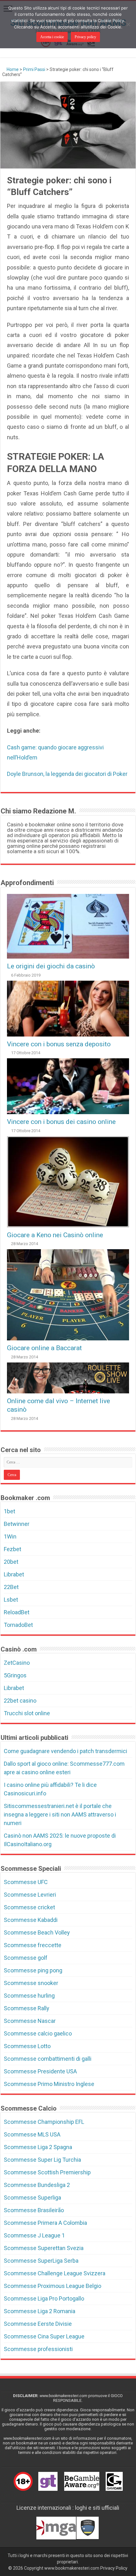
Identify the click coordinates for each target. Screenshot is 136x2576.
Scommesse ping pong (33, 1970)
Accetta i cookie (52, 37)
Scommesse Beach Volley (37, 1932)
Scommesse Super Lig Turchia (42, 2160)
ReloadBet (17, 1612)
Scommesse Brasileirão (34, 2210)
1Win (10, 1536)
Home (12, 69)
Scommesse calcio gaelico (38, 2033)
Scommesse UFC (26, 1882)
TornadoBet (18, 1625)
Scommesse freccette (33, 1945)
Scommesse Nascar (30, 2021)
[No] (128, 24)
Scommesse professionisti (38, 2349)
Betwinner (17, 1524)
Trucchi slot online (27, 1713)
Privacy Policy (114, 2568)
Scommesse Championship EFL (44, 2122)
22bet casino (20, 1701)
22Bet (11, 1587)
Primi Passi (34, 69)
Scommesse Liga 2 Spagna (38, 2147)
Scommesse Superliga (32, 2198)
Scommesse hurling (29, 1996)
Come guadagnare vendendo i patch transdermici (65, 1751)
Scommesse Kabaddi (31, 1920)
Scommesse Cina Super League (44, 2336)
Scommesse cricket (29, 1907)
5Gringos (15, 1675)
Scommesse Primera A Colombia (45, 2223)
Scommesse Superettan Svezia (44, 2248)
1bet (9, 1511)
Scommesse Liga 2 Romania (40, 2311)
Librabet (14, 1574)
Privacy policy (85, 37)
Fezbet (12, 1549)
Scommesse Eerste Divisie (38, 2324)
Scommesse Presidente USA (40, 2071)
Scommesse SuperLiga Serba (41, 2261)
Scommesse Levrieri (30, 1895)
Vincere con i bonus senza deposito (59, 1044)
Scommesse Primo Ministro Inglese (49, 2084)
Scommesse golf (26, 1958)
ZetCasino (17, 1663)
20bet (11, 1562)
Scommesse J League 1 (34, 2235)
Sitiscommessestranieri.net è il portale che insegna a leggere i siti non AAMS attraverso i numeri (60, 1814)
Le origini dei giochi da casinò (51, 966)
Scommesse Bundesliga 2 (37, 2185)
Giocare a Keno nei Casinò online (55, 1235)
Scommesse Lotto (27, 2046)
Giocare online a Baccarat (44, 1348)
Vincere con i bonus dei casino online (61, 1122)
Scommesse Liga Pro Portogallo (44, 2298)
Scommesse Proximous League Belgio (53, 2286)
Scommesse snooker (31, 1983)
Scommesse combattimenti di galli (48, 2059)
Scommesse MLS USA (32, 2134)
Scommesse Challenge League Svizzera (55, 2273)
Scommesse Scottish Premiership (47, 2172)
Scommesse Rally (27, 2008)
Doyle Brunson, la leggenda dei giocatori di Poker (67, 774)
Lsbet (11, 1600)
